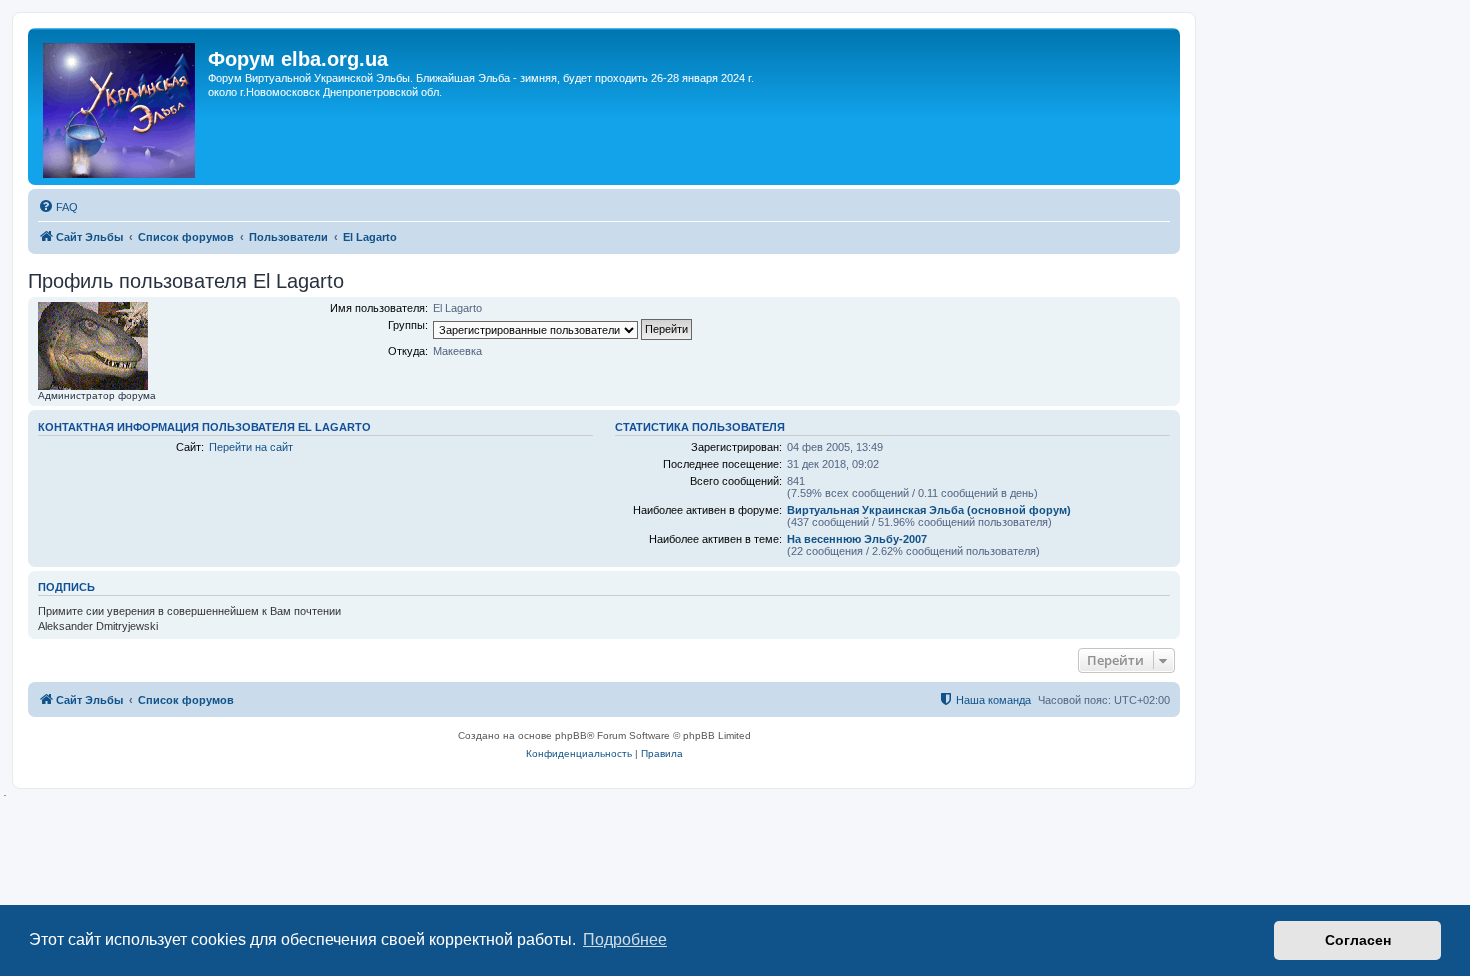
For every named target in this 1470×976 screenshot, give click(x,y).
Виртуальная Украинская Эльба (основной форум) (929, 510)
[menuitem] (58, 207)
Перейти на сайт (251, 447)
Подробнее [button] (625, 939)
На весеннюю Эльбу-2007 (857, 539)
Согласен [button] (1358, 940)
